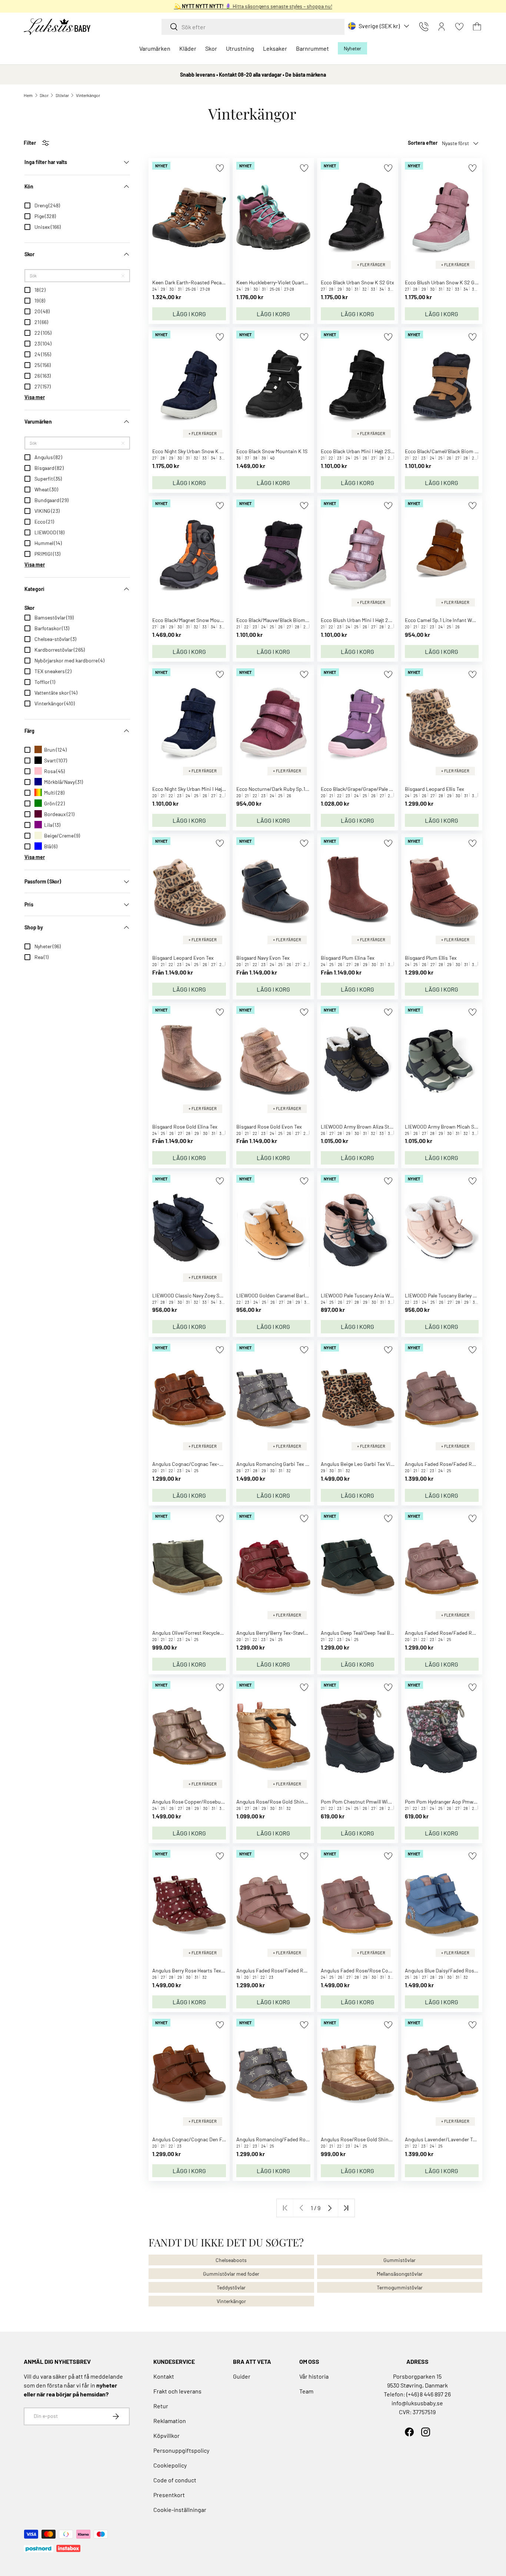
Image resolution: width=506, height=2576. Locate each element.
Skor (211, 48)
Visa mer (35, 397)
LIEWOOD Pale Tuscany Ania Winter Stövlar (369, 1295)
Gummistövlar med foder (231, 2274)
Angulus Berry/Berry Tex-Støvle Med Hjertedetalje (291, 1633)
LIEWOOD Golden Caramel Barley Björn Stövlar (288, 1295)
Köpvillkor (167, 2435)
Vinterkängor (88, 95)
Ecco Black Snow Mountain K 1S (272, 451)
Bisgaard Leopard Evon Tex (183, 958)
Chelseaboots (231, 2260)
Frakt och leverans (177, 2391)
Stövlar (62, 95)
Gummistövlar (400, 2260)
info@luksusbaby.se (417, 2403)
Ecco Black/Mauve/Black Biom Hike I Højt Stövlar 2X (295, 620)
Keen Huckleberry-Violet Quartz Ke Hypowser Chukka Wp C (302, 282)
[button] (477, 27)
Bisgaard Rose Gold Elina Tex (185, 1127)
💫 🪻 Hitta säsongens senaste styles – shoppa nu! (253, 6)
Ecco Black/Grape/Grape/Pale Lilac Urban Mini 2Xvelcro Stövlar (392, 789)
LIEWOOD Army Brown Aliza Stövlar (361, 1127)
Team (306, 2391)
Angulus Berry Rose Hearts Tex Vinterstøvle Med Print (212, 1970)
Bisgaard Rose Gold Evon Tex (269, 1127)
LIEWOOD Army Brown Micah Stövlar (446, 1127)
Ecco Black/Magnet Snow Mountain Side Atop (204, 620)
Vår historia (314, 2376)
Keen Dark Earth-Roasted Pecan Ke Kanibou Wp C (209, 282)
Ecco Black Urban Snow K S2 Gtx (357, 282)
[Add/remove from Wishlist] (220, 168)
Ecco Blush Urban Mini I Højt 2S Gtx (360, 620)
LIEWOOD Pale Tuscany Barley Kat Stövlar (451, 1295)
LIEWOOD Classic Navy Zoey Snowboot (196, 1295)
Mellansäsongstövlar (400, 2274)
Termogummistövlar (400, 2287)
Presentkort (169, 2495)
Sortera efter (423, 143)
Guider (242, 2376)
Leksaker (275, 48)
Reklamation (170, 2421)
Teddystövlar (231, 2287)
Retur (161, 2406)
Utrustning (240, 48)
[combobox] (253, 27)
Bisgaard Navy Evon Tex (263, 958)
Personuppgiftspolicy (181, 2450)
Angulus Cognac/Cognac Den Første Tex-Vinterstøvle (212, 2139)
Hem (28, 95)
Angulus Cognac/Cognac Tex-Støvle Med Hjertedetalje (212, 1464)
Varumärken (155, 48)
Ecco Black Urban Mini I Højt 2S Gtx (360, 451)
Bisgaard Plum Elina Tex (348, 958)
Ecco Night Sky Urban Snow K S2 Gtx (193, 451)
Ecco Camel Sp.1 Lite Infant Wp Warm (447, 620)
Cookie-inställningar (180, 2510)
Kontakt (164, 2376)
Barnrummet (312, 48)
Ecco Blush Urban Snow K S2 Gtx (442, 282)
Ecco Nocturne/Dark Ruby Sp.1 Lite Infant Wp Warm (294, 789)
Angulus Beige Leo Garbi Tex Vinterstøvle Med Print (378, 1464)
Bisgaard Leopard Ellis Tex (435, 789)
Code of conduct (175, 2480)
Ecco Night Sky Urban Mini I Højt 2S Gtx (196, 789)
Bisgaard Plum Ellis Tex (431, 958)
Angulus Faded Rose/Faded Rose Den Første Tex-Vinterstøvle (306, 1970)
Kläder (188, 48)
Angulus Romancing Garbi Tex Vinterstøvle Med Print (296, 1464)
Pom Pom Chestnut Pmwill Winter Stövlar (367, 1802)
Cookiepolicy (170, 2465)
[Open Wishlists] (459, 27)
